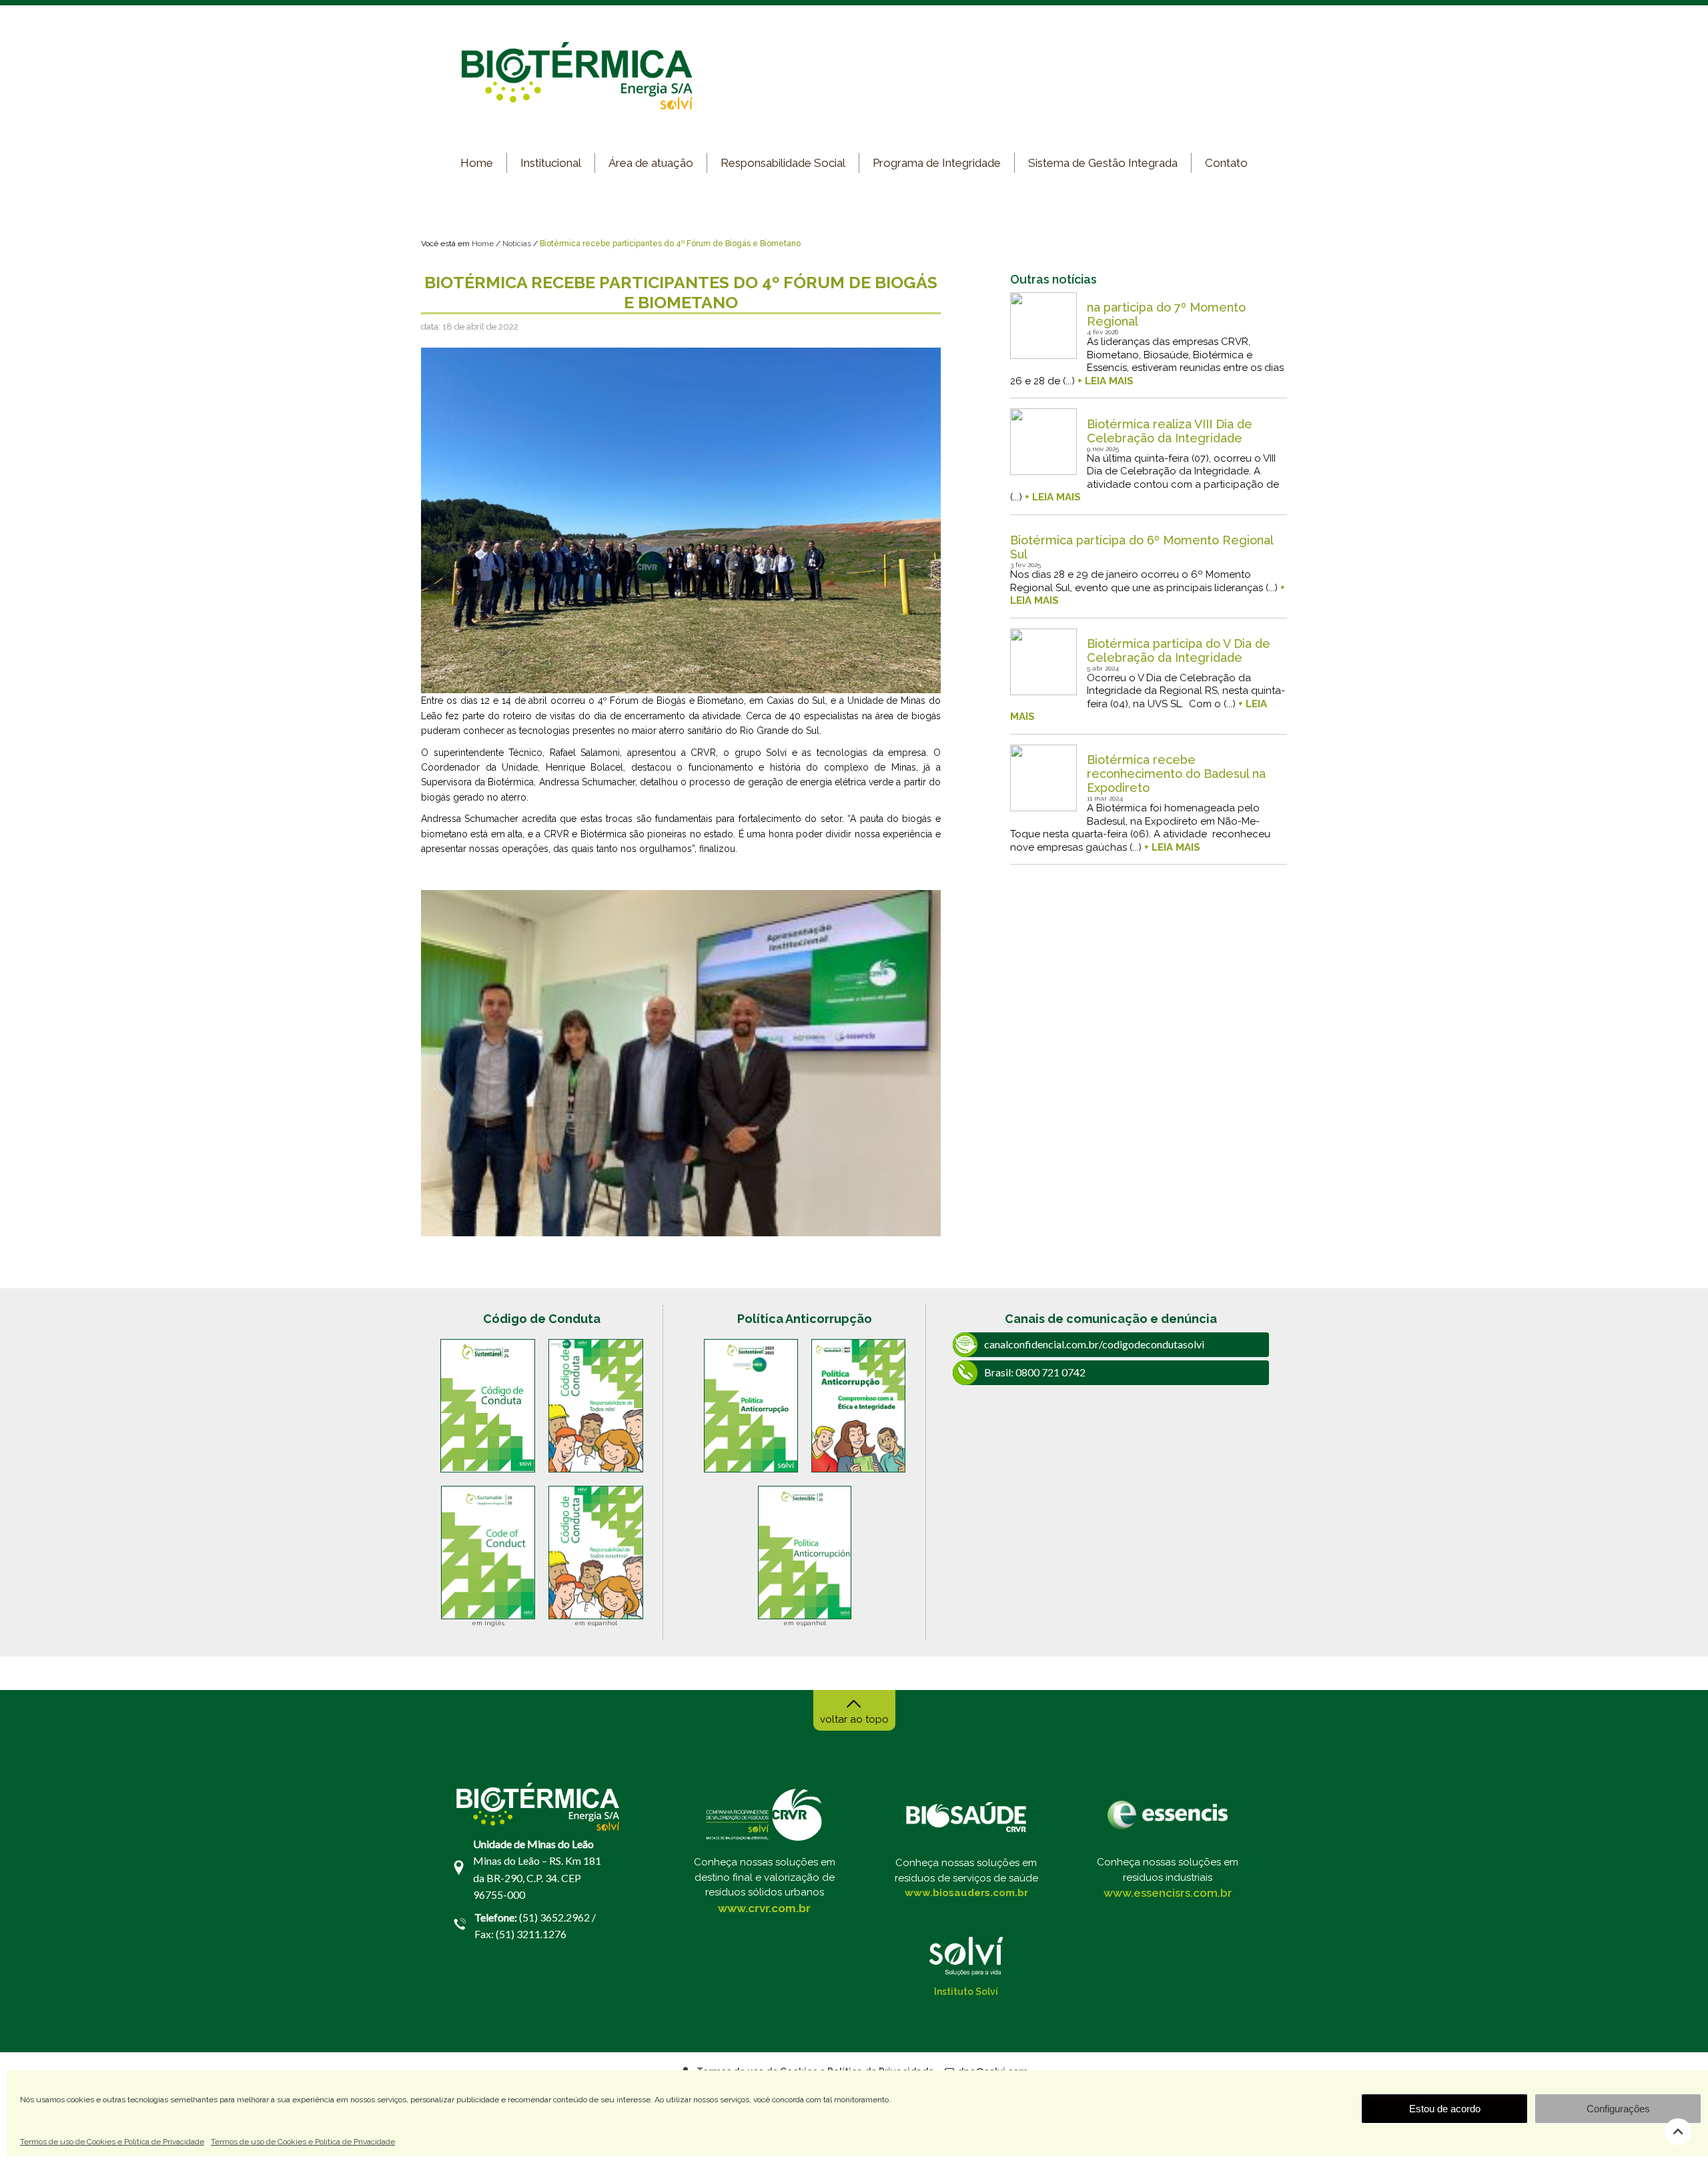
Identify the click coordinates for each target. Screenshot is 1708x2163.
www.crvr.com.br (764, 1908)
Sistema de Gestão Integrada (1103, 163)
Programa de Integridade (937, 163)
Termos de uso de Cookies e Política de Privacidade (112, 2142)
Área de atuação (651, 163)
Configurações (1618, 2109)
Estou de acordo (1445, 2109)
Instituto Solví (966, 1992)
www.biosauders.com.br (966, 1893)
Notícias (517, 244)
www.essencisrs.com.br (1168, 1893)
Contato (1226, 163)
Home (477, 163)
